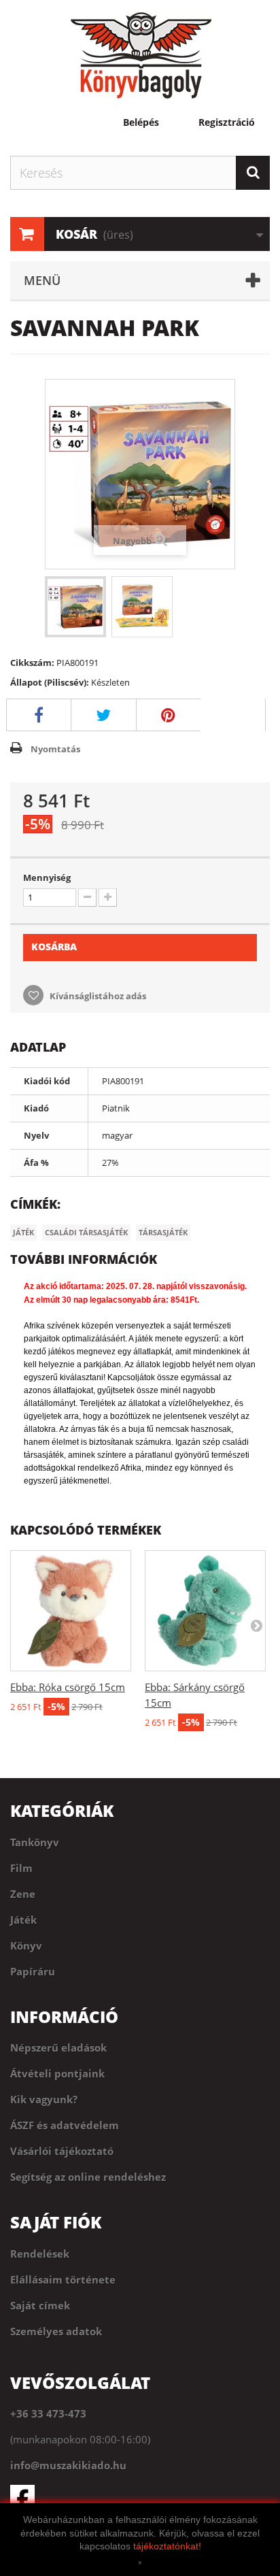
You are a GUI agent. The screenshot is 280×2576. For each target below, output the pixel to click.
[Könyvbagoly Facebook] (140, 2497)
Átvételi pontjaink (57, 2073)
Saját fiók (56, 2222)
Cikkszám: (32, 663)
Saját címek (40, 2305)
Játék (23, 1232)
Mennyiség (47, 877)
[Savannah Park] (75, 607)
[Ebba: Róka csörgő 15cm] (71, 1611)
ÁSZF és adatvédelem (65, 2125)
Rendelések (40, 2254)
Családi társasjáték (86, 1232)
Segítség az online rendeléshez (88, 2177)
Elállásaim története (63, 2279)
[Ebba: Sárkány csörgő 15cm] (205, 1611)
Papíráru (33, 1971)
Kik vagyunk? (44, 2099)
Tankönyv (35, 1842)
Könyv (26, 1945)
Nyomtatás (55, 749)
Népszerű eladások (58, 2047)
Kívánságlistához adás (97, 996)
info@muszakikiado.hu (68, 2465)
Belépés (141, 122)
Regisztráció (227, 122)
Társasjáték (163, 1232)
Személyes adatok (56, 2331)
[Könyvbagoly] (140, 55)
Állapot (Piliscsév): (50, 682)
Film (21, 1868)
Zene (23, 1894)
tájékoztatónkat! (167, 2546)
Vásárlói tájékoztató (62, 2151)
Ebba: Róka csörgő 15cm (68, 1687)
